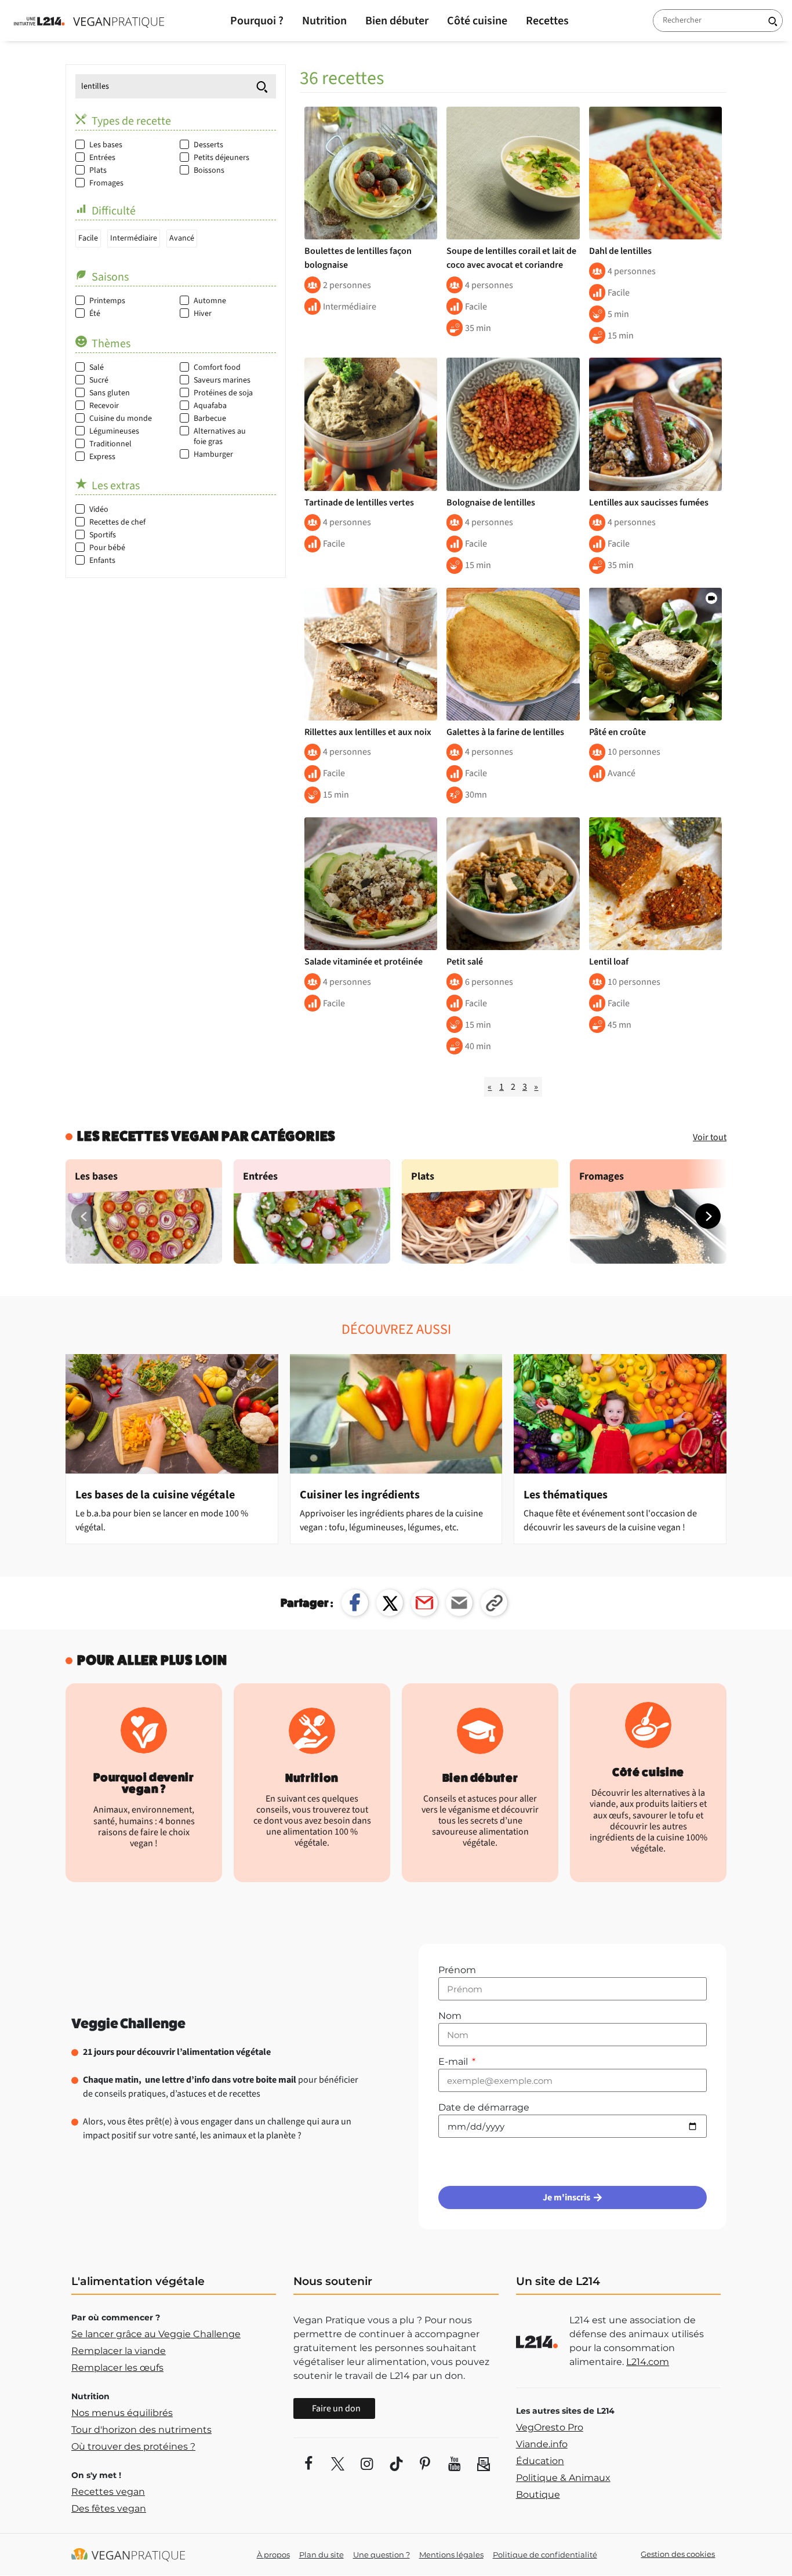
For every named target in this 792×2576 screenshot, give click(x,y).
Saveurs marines (222, 380)
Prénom (457, 1970)
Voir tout (710, 1137)
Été (95, 314)
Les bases (106, 145)
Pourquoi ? (257, 21)
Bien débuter (397, 21)
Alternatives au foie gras (220, 436)
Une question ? (382, 2555)
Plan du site (321, 2555)
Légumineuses (114, 431)
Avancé (182, 238)
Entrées (102, 158)
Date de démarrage (484, 2107)
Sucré (99, 380)
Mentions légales (451, 2555)
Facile (88, 238)
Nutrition (324, 21)
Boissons (209, 170)
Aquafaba (210, 406)
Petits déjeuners (221, 158)
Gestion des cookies (678, 2554)
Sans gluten (110, 393)
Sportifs (103, 535)
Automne (210, 301)
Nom (450, 2016)
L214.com (648, 2362)
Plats (98, 170)
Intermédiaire (134, 238)
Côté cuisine (477, 21)
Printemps (107, 301)
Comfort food (217, 368)
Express (102, 457)
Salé (97, 368)
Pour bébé (107, 548)
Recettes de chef (117, 522)
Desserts (208, 145)
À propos (273, 2555)
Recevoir (104, 406)
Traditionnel (110, 444)
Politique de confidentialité (545, 2555)
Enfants (102, 561)
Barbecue (210, 419)
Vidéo (99, 510)
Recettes (547, 21)
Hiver (203, 314)
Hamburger (213, 454)
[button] (708, 1216)
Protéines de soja (223, 393)
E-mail (454, 2062)
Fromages (106, 183)
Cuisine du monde (121, 419)
